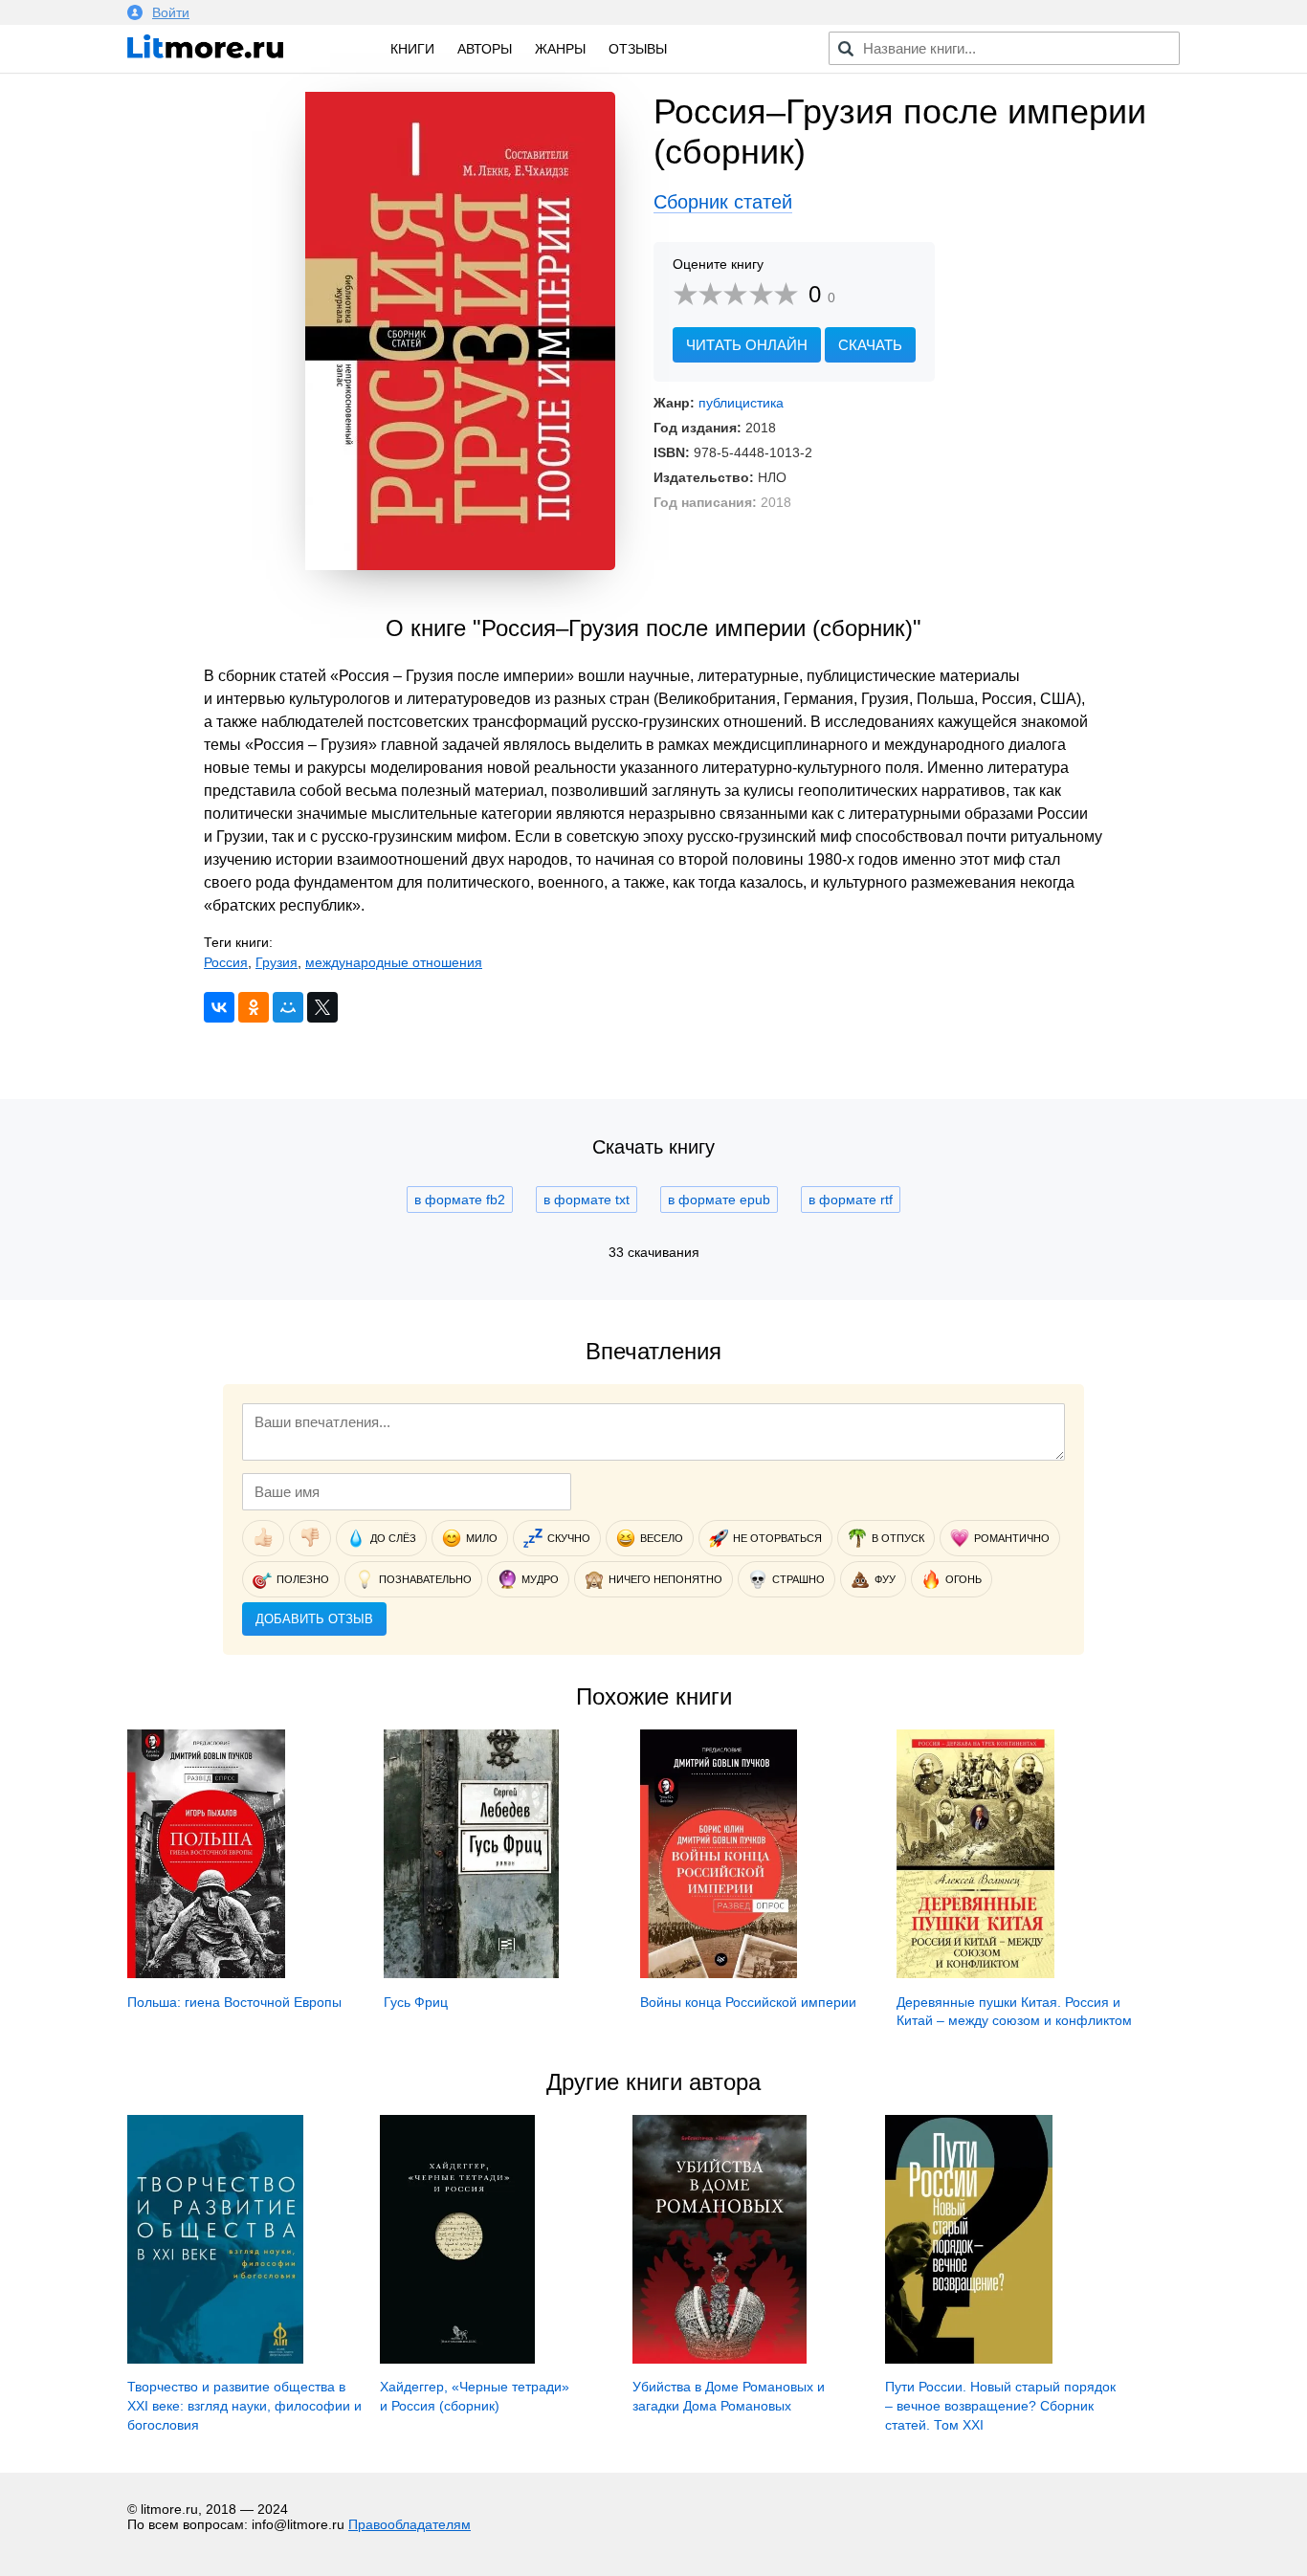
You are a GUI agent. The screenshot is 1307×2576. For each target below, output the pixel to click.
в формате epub (719, 1200)
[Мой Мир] (288, 1007)
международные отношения (394, 962)
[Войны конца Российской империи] (719, 1973)
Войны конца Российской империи (748, 2002)
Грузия (277, 962)
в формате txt (587, 1200)
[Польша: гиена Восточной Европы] (206, 1973)
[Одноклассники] (254, 1007)
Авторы (485, 49)
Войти (171, 12)
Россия (226, 962)
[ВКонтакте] (219, 1007)
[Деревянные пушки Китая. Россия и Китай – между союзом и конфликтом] (975, 1973)
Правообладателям (410, 2524)
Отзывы (638, 49)
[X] (322, 1007)
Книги (412, 49)
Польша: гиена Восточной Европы (234, 2002)
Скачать (870, 345)
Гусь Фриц (416, 2002)
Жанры (560, 49)
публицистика (741, 403)
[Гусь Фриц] (471, 1973)
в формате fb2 (460, 1200)
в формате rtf (851, 1200)
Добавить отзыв (314, 1619)
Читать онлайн (747, 345)
